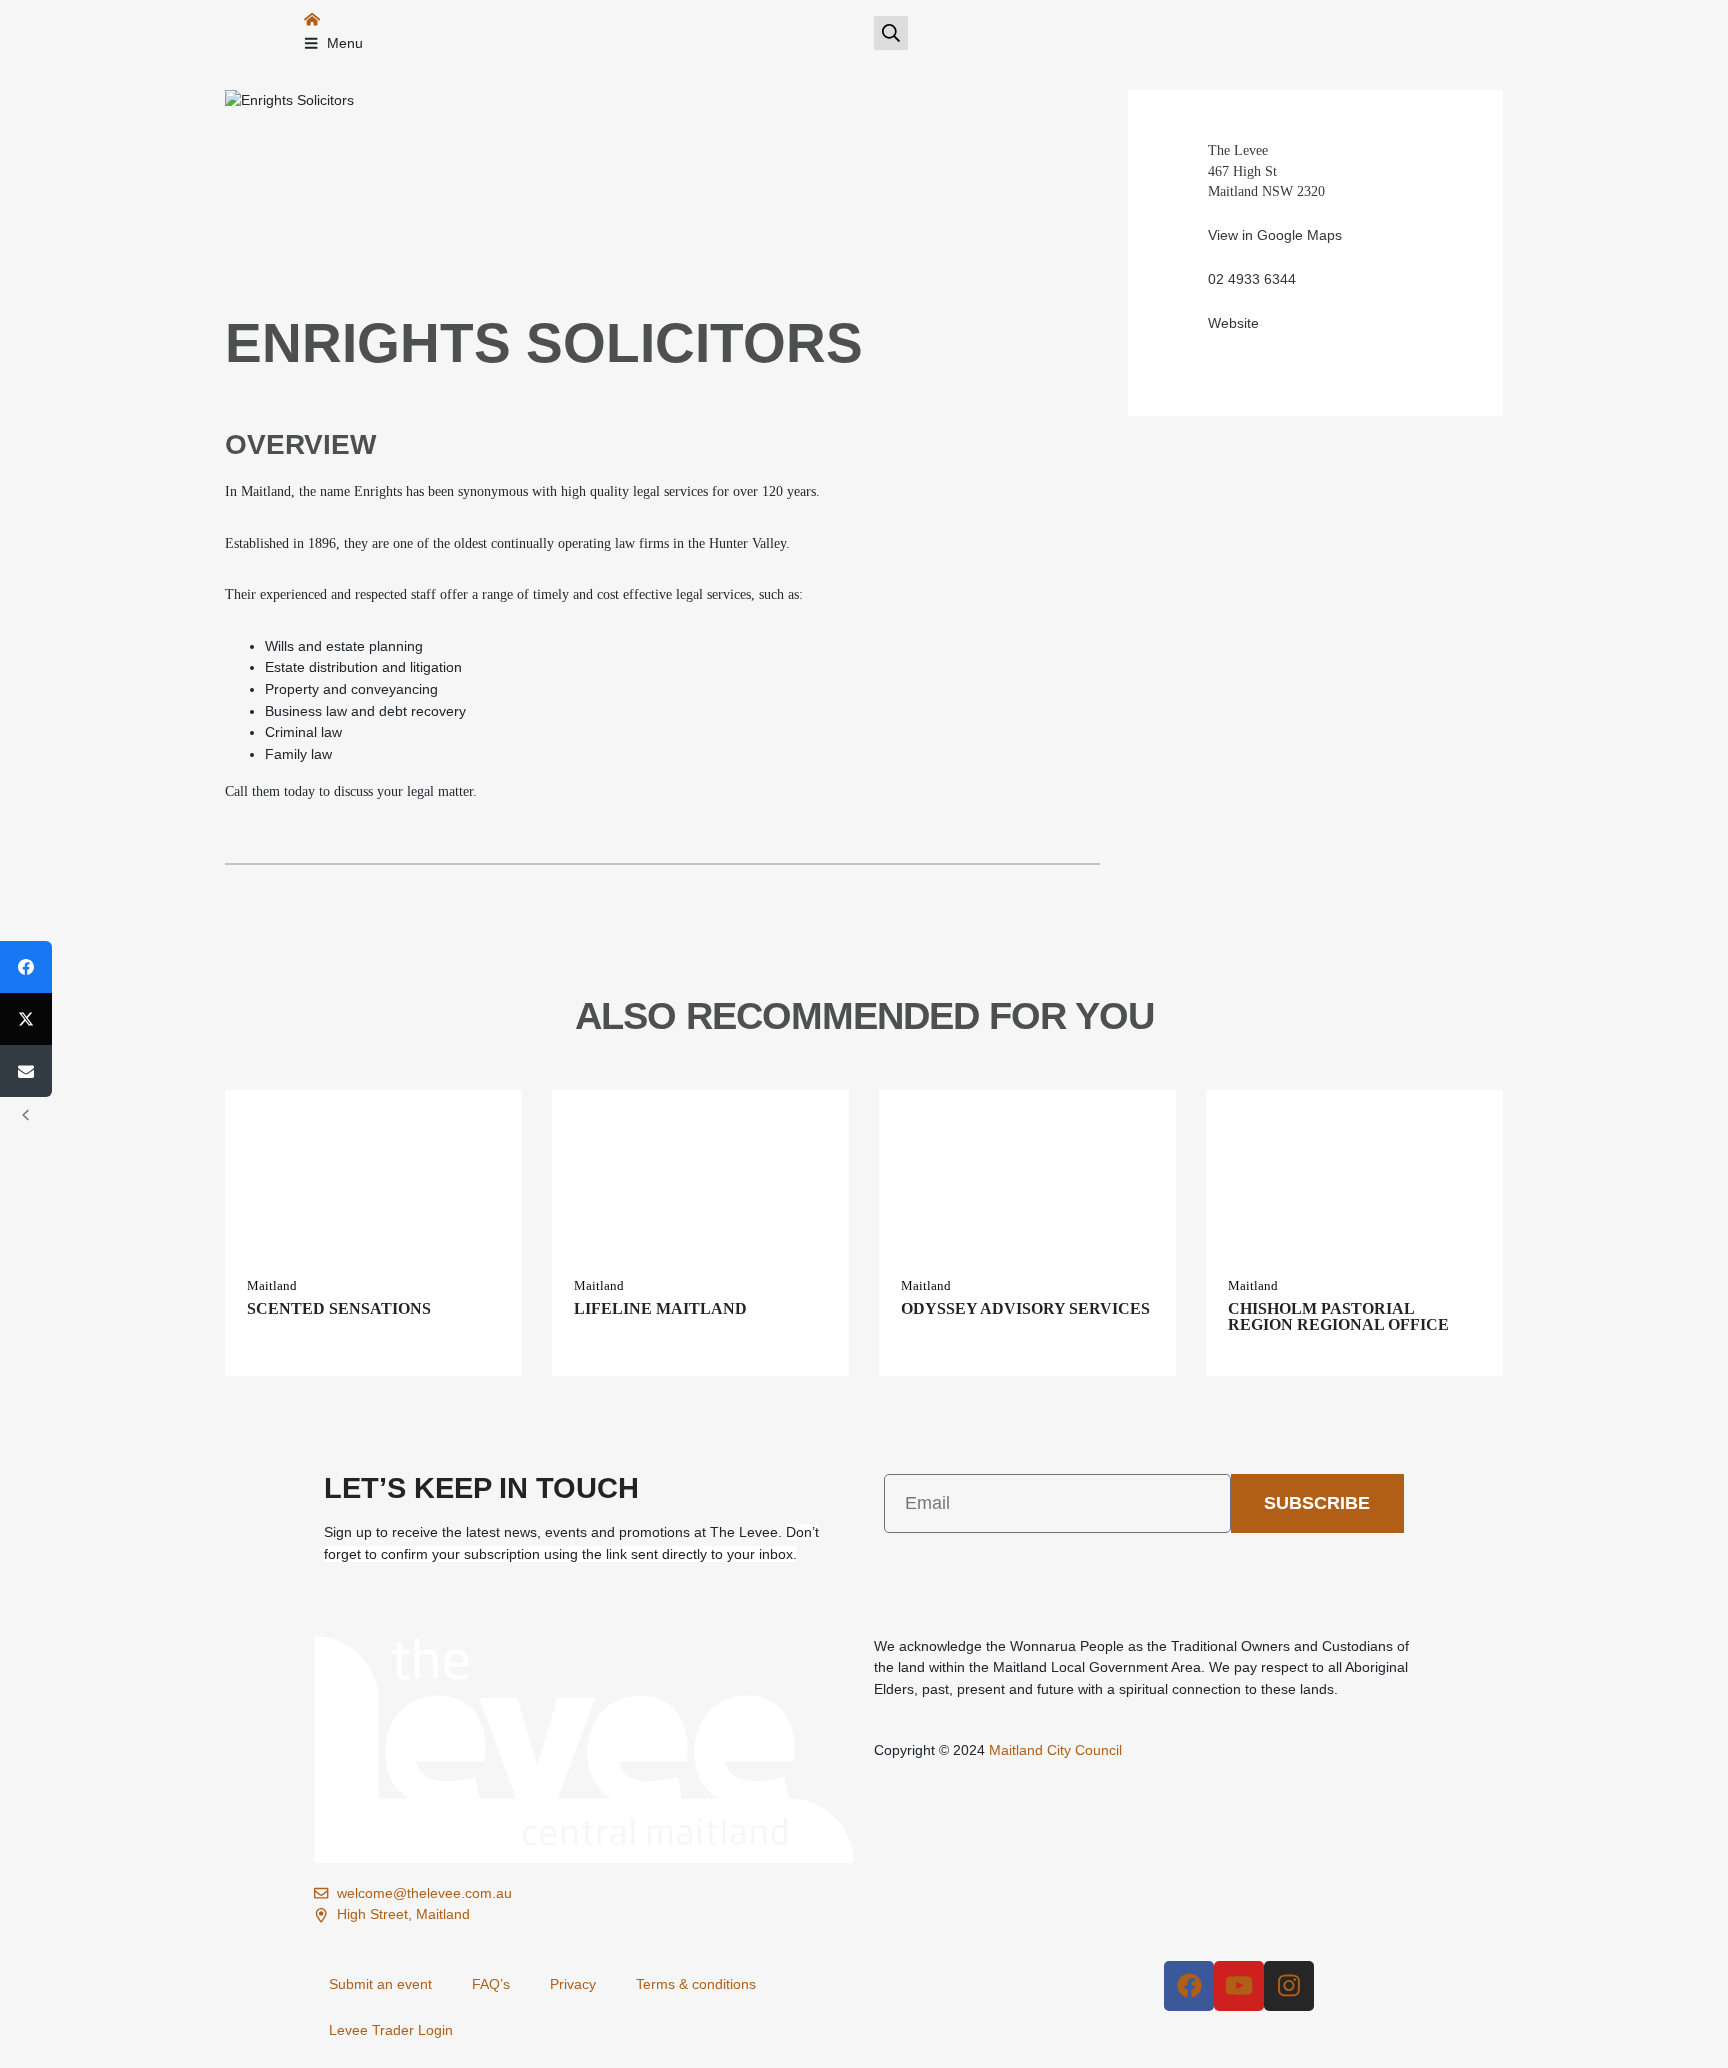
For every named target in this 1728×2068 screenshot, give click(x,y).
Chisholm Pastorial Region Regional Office (1338, 1316)
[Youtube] (1239, 1986)
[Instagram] (1289, 1986)
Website (1233, 323)
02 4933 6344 (1252, 279)
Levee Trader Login (391, 2030)
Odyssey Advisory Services (1025, 1308)
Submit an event (380, 1984)
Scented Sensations (339, 1308)
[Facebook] (1189, 1986)
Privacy (573, 1984)
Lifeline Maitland (660, 1308)
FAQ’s (491, 1984)
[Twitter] (26, 1019)
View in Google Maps (1275, 235)
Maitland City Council (1055, 1750)
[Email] (26, 1071)
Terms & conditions (696, 1984)
